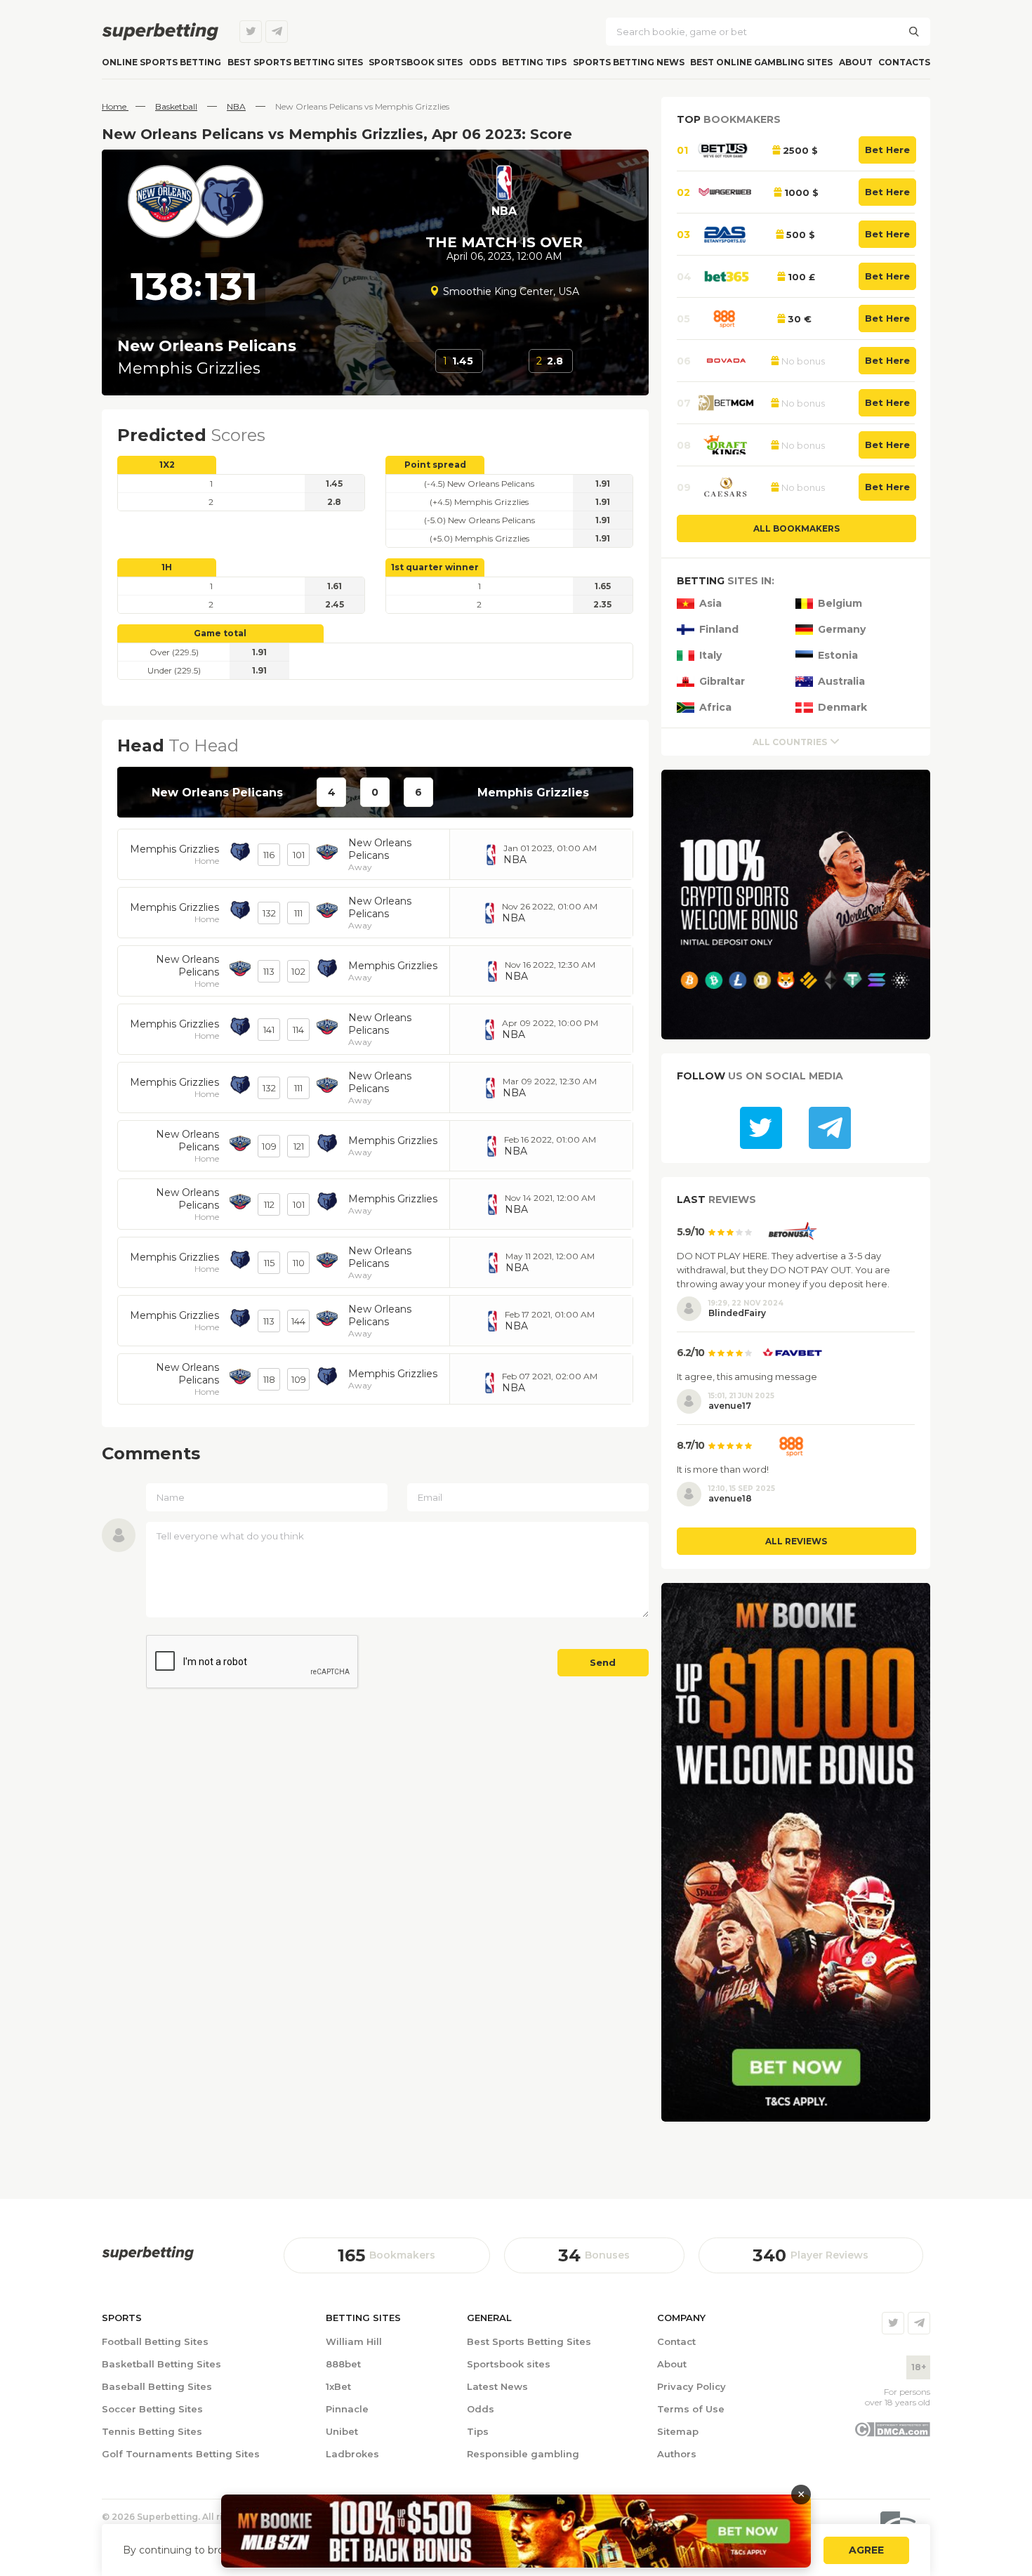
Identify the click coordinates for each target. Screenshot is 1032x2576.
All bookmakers (796, 528)
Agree (866, 2550)
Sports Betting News (629, 62)
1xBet (338, 2386)
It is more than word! (723, 1469)
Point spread (435, 465)
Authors (677, 2454)
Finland (719, 630)
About (856, 62)
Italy (710, 656)
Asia (710, 604)
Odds (483, 62)
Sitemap (678, 2431)
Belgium (840, 604)
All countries (790, 742)
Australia (841, 682)
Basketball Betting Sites (161, 2364)
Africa (715, 708)
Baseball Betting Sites (157, 2386)
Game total (220, 633)
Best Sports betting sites (295, 62)
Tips (478, 2431)
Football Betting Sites (155, 2341)
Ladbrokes (352, 2454)
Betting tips (534, 62)
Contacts (904, 62)
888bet (343, 2364)
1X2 (167, 465)
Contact (676, 2341)
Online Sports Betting (161, 62)
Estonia (838, 656)
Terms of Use (691, 2409)
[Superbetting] (160, 32)
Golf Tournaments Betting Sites (181, 2454)
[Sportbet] (148, 2253)
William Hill (354, 2341)
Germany (842, 630)
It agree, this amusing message (747, 1376)
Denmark (842, 708)
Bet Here (887, 150)
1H (167, 567)
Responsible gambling (523, 2454)
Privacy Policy (692, 2386)
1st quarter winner (435, 567)
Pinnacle (347, 2409)
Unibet (342, 2431)
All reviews (796, 1541)
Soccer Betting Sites (152, 2409)
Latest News (497, 2386)
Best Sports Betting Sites (529, 2341)
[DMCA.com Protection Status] (892, 2433)
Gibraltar (722, 682)
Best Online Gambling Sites (761, 62)
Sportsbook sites (416, 62)
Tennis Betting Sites (152, 2431)
